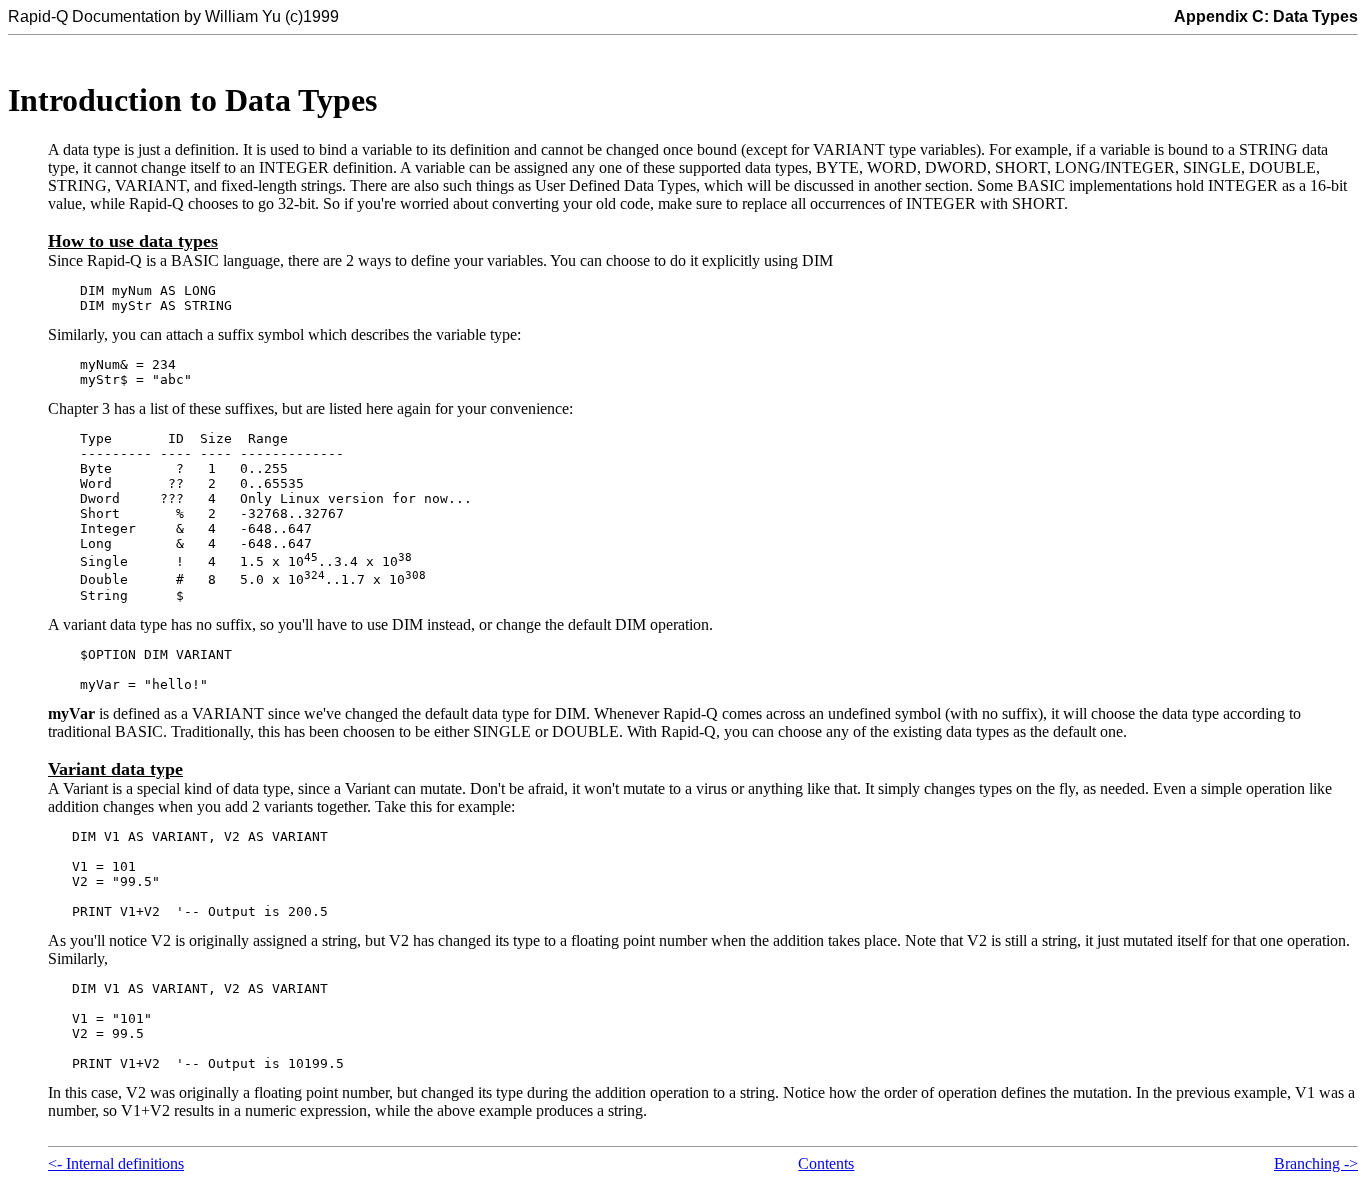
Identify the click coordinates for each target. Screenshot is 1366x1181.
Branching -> (1316, 1163)
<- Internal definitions (116, 1163)
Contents (826, 1163)
